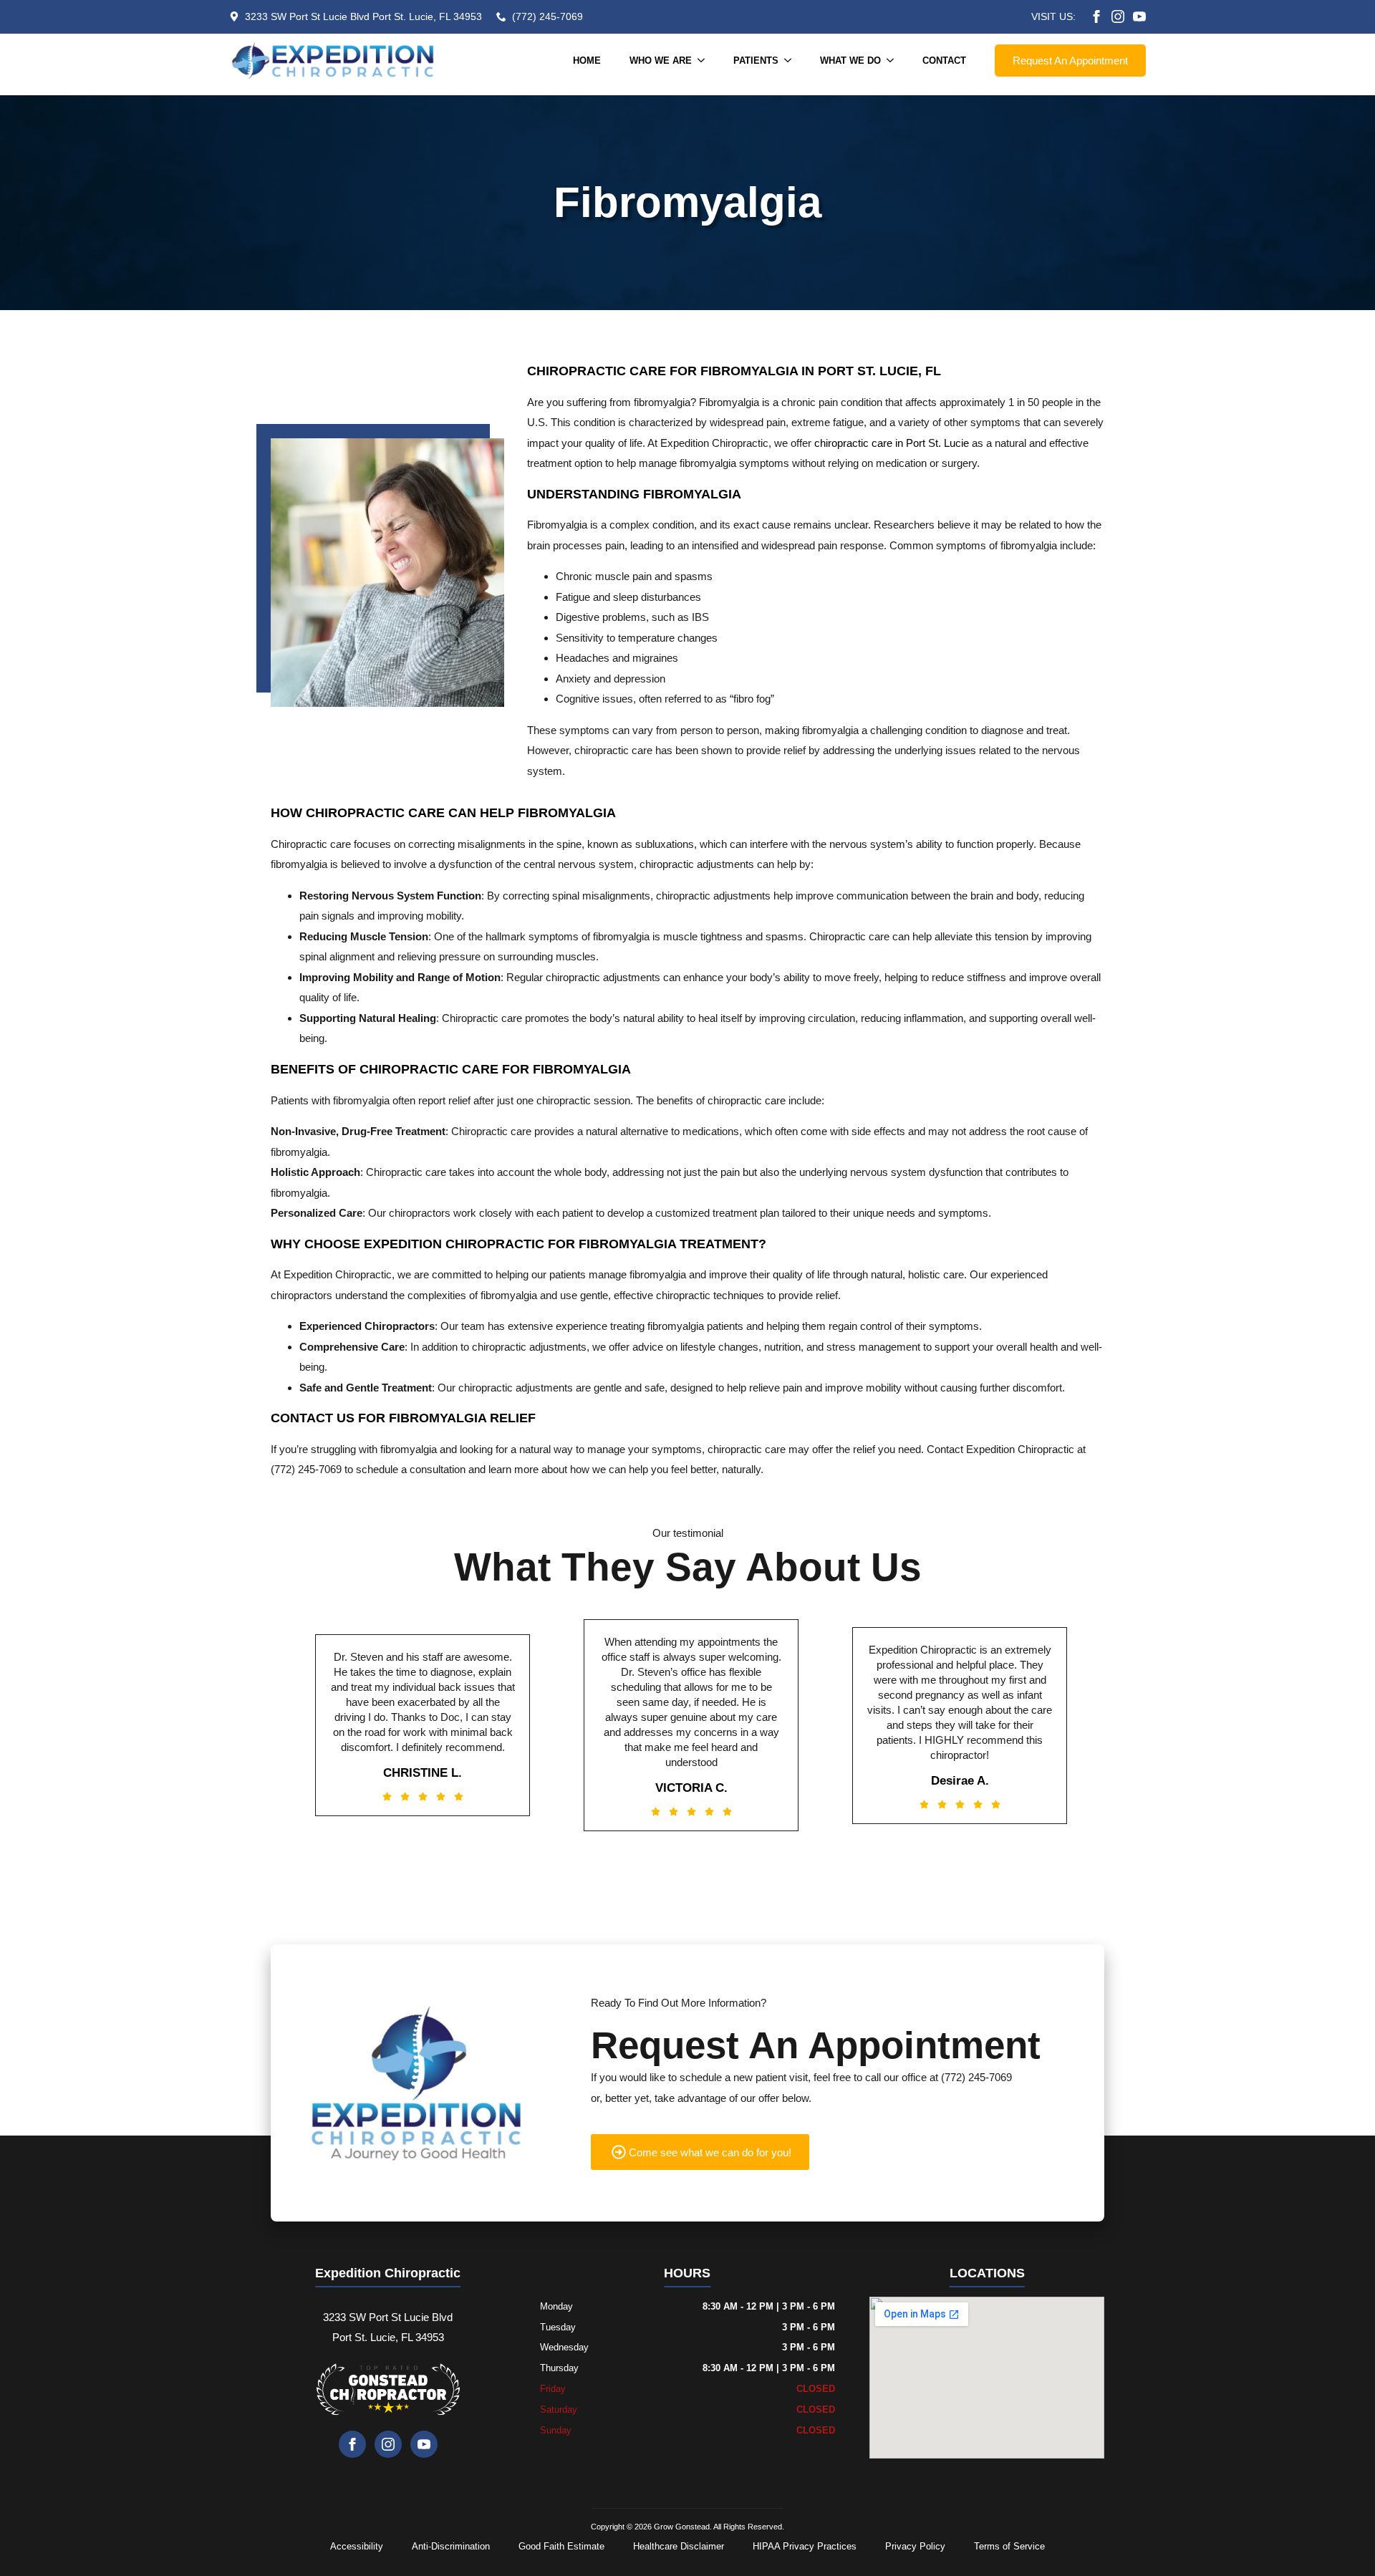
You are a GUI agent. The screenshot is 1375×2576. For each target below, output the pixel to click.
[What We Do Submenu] (894, 61)
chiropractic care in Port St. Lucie (892, 443)
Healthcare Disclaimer (679, 2546)
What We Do (850, 61)
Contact (944, 61)
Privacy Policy (915, 2546)
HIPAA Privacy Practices (805, 2546)
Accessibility (357, 2546)
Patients (756, 61)
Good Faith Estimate (561, 2546)
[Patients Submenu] (792, 61)
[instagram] (1118, 16)
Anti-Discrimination (451, 2546)
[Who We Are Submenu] (705, 61)
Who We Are (661, 61)
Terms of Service (1009, 2546)
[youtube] (1139, 16)
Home (587, 61)
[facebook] (1096, 16)
